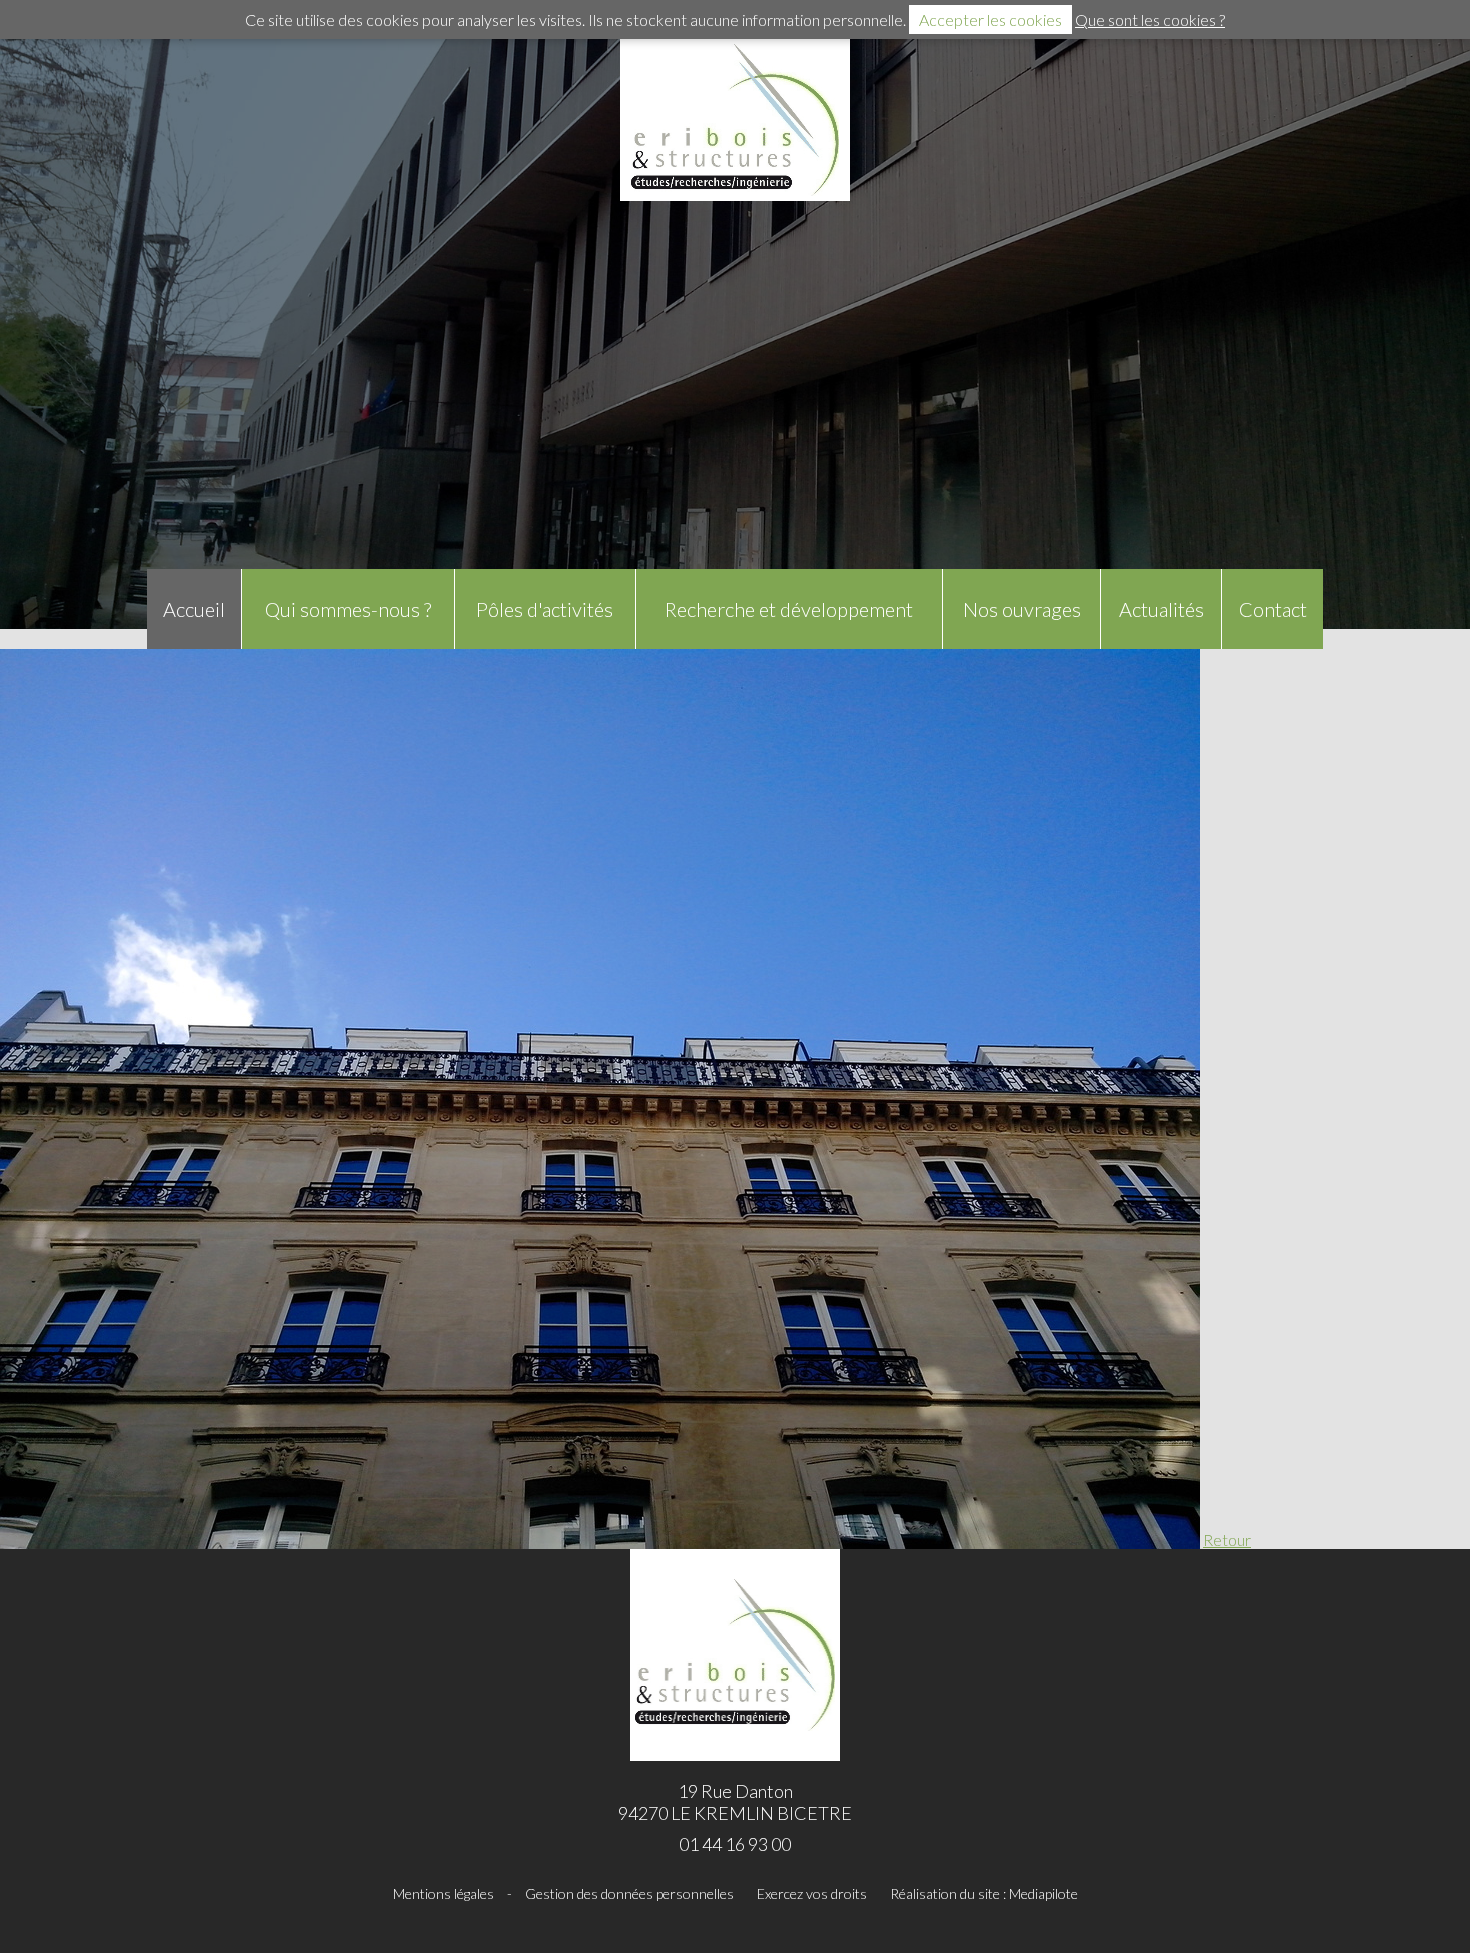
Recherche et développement (789, 609)
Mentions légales (443, 1893)
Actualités (1161, 609)
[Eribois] (735, 120)
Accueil (194, 609)
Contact (1273, 609)
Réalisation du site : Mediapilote (984, 1893)
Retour (1227, 1539)
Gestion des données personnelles (629, 1893)
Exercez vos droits (812, 1893)
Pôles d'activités (544, 609)
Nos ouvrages (1022, 609)
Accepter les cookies (990, 19)
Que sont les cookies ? (1150, 19)
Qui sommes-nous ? (348, 609)
